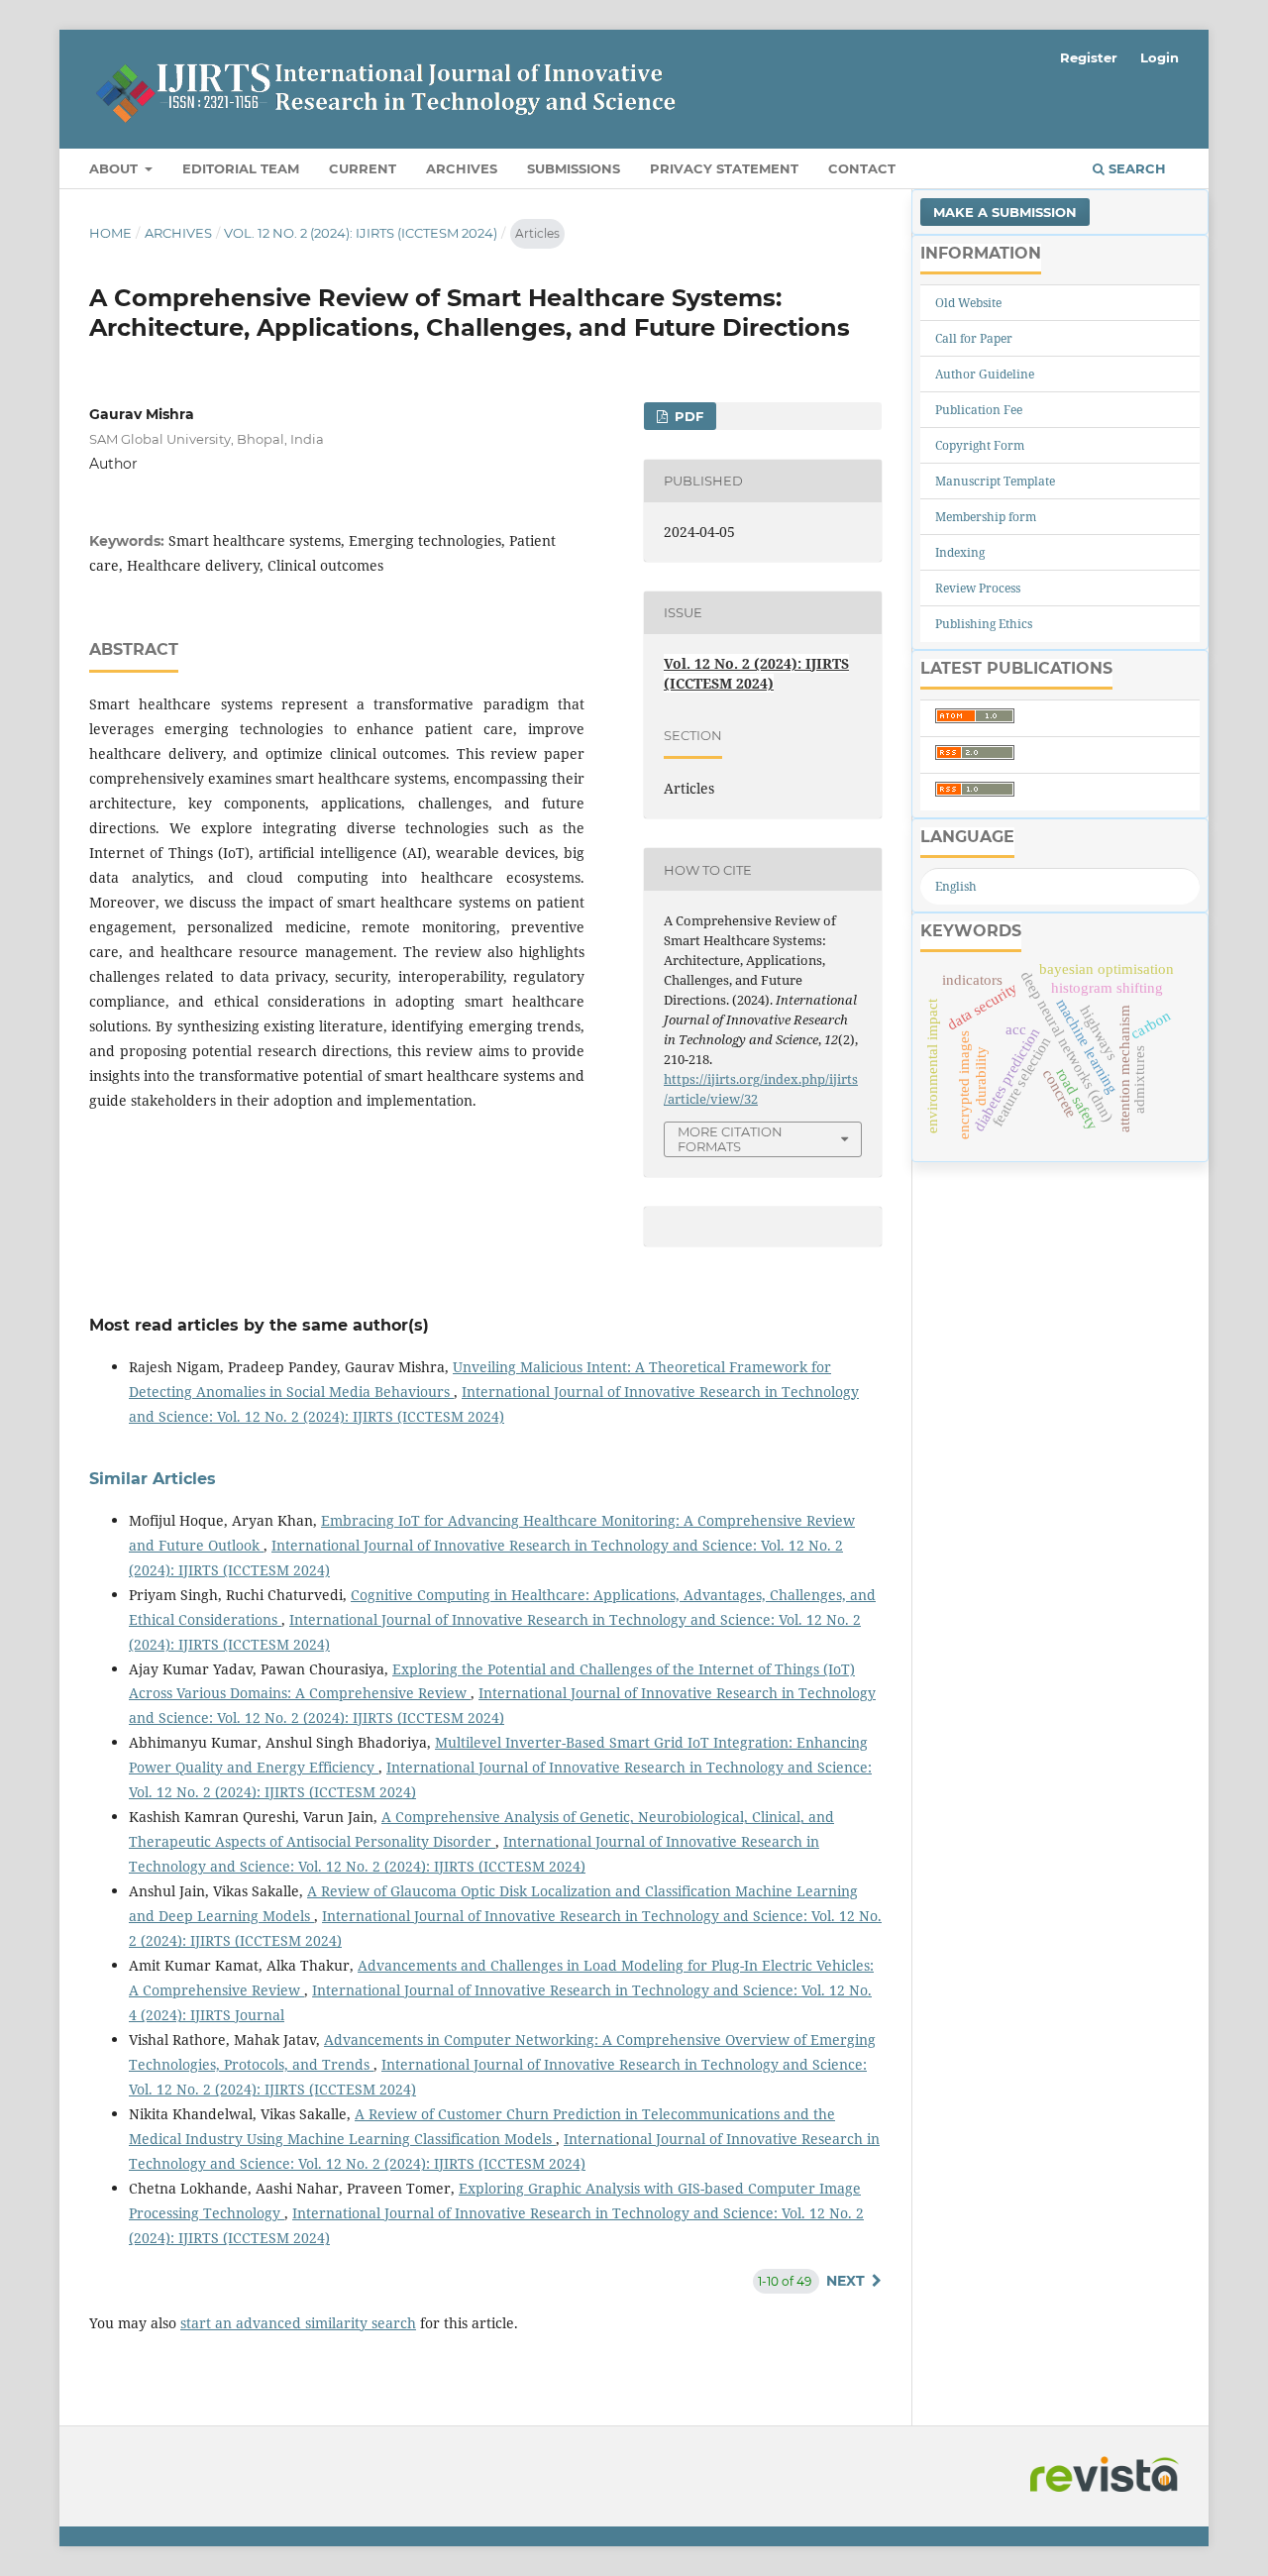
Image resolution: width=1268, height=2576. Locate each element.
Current (363, 168)
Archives (462, 168)
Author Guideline (985, 374)
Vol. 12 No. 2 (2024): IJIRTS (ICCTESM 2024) (361, 233)
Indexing (960, 552)
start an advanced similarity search (298, 2323)
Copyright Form (980, 445)
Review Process (978, 588)
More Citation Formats (730, 1139)
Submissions (574, 168)
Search (1135, 168)
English (956, 886)
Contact (862, 168)
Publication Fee (979, 410)
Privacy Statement (724, 168)
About (115, 168)
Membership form (986, 517)
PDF (687, 416)
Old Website (968, 303)
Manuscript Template (995, 481)
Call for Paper (974, 338)
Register (1089, 57)
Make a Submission (1005, 212)
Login (1160, 57)
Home (110, 233)
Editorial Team (241, 168)
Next (845, 2281)
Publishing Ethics (984, 624)
